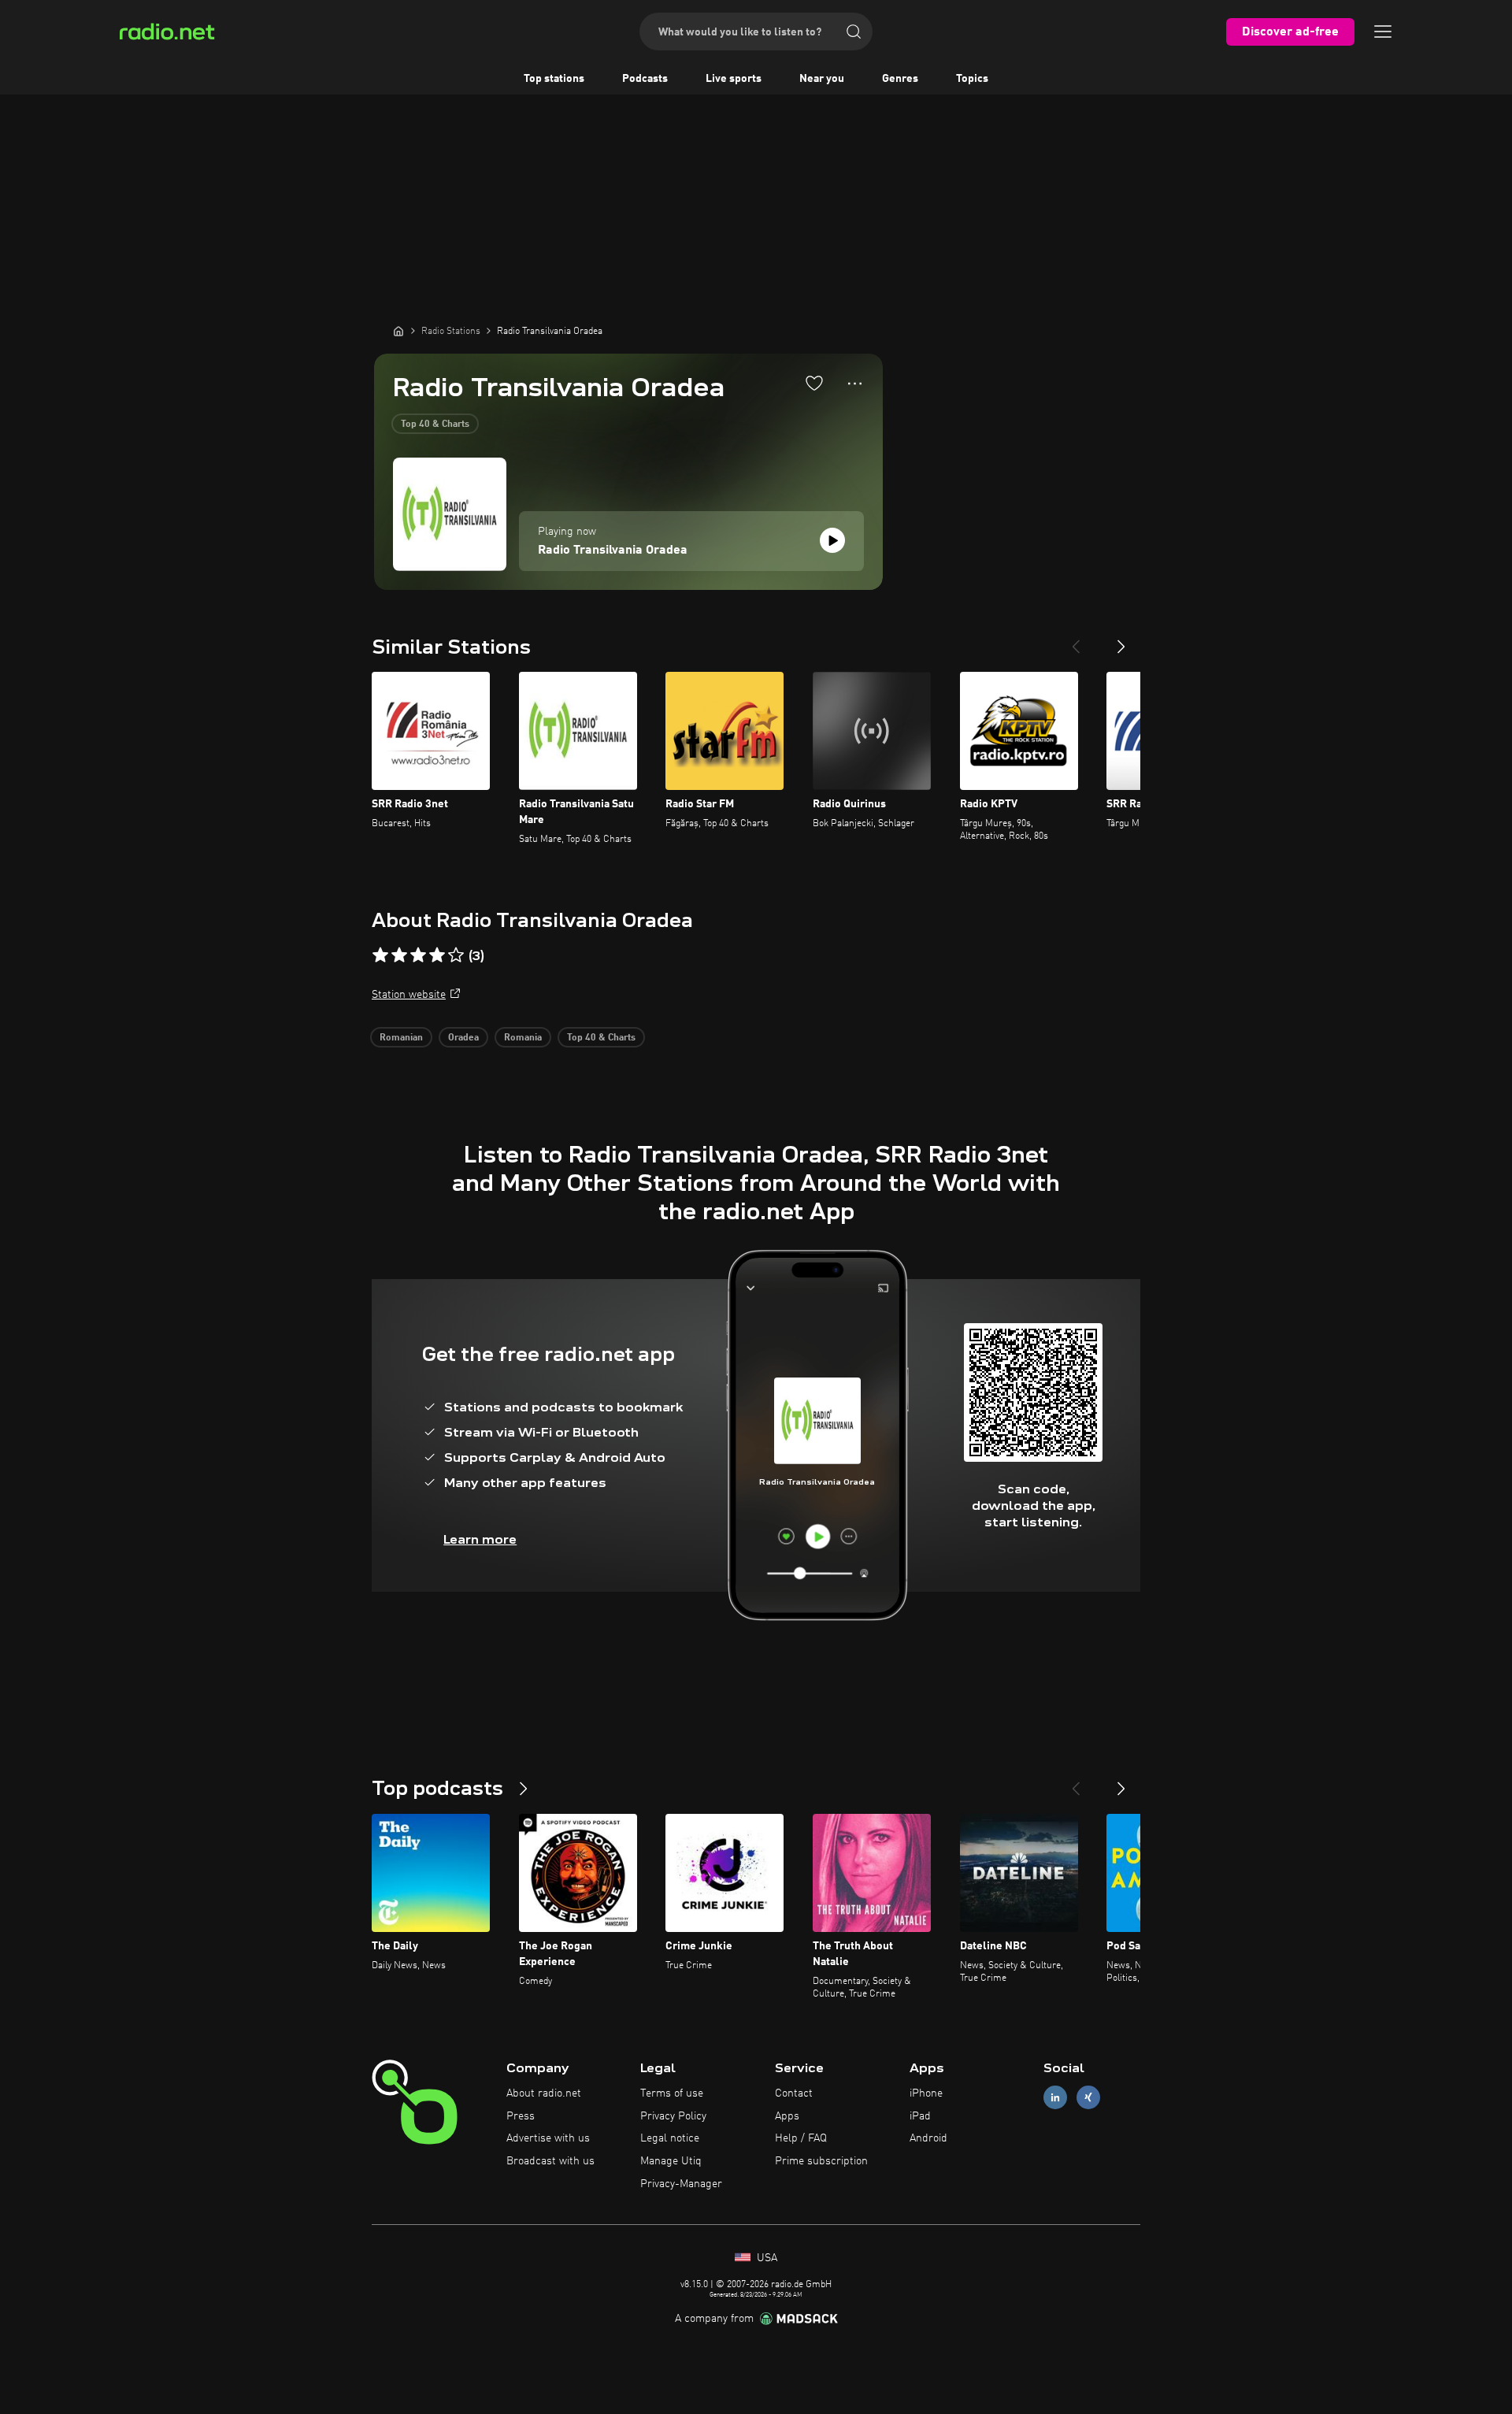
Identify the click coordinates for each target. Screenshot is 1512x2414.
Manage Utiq (671, 2161)
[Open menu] (1383, 32)
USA (765, 2258)
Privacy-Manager (681, 2184)
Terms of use (672, 2093)
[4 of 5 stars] (437, 955)
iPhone (926, 2093)
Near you (822, 79)
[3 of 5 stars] (418, 955)
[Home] (398, 331)
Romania (523, 1038)
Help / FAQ (801, 2138)
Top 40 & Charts (435, 425)
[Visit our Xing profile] (1088, 2097)
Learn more (480, 1539)
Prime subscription (821, 2161)
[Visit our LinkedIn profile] (1055, 2097)
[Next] (1121, 640)
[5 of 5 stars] (456, 955)
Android (928, 2138)
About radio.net (544, 2093)
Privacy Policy (673, 2116)
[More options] (855, 384)
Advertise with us (548, 2138)
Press (521, 2116)
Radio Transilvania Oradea (613, 551)
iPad (920, 2116)
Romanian (401, 1038)
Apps (787, 2116)
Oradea (463, 1038)
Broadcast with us (550, 2161)
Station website (409, 995)
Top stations (554, 79)
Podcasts (645, 79)
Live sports (734, 79)
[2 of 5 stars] (399, 955)
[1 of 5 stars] (380, 955)
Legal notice (670, 2138)
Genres (900, 79)
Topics (972, 79)
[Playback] (832, 540)
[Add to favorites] (814, 383)
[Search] (854, 32)
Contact (794, 2093)
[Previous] (1076, 640)
